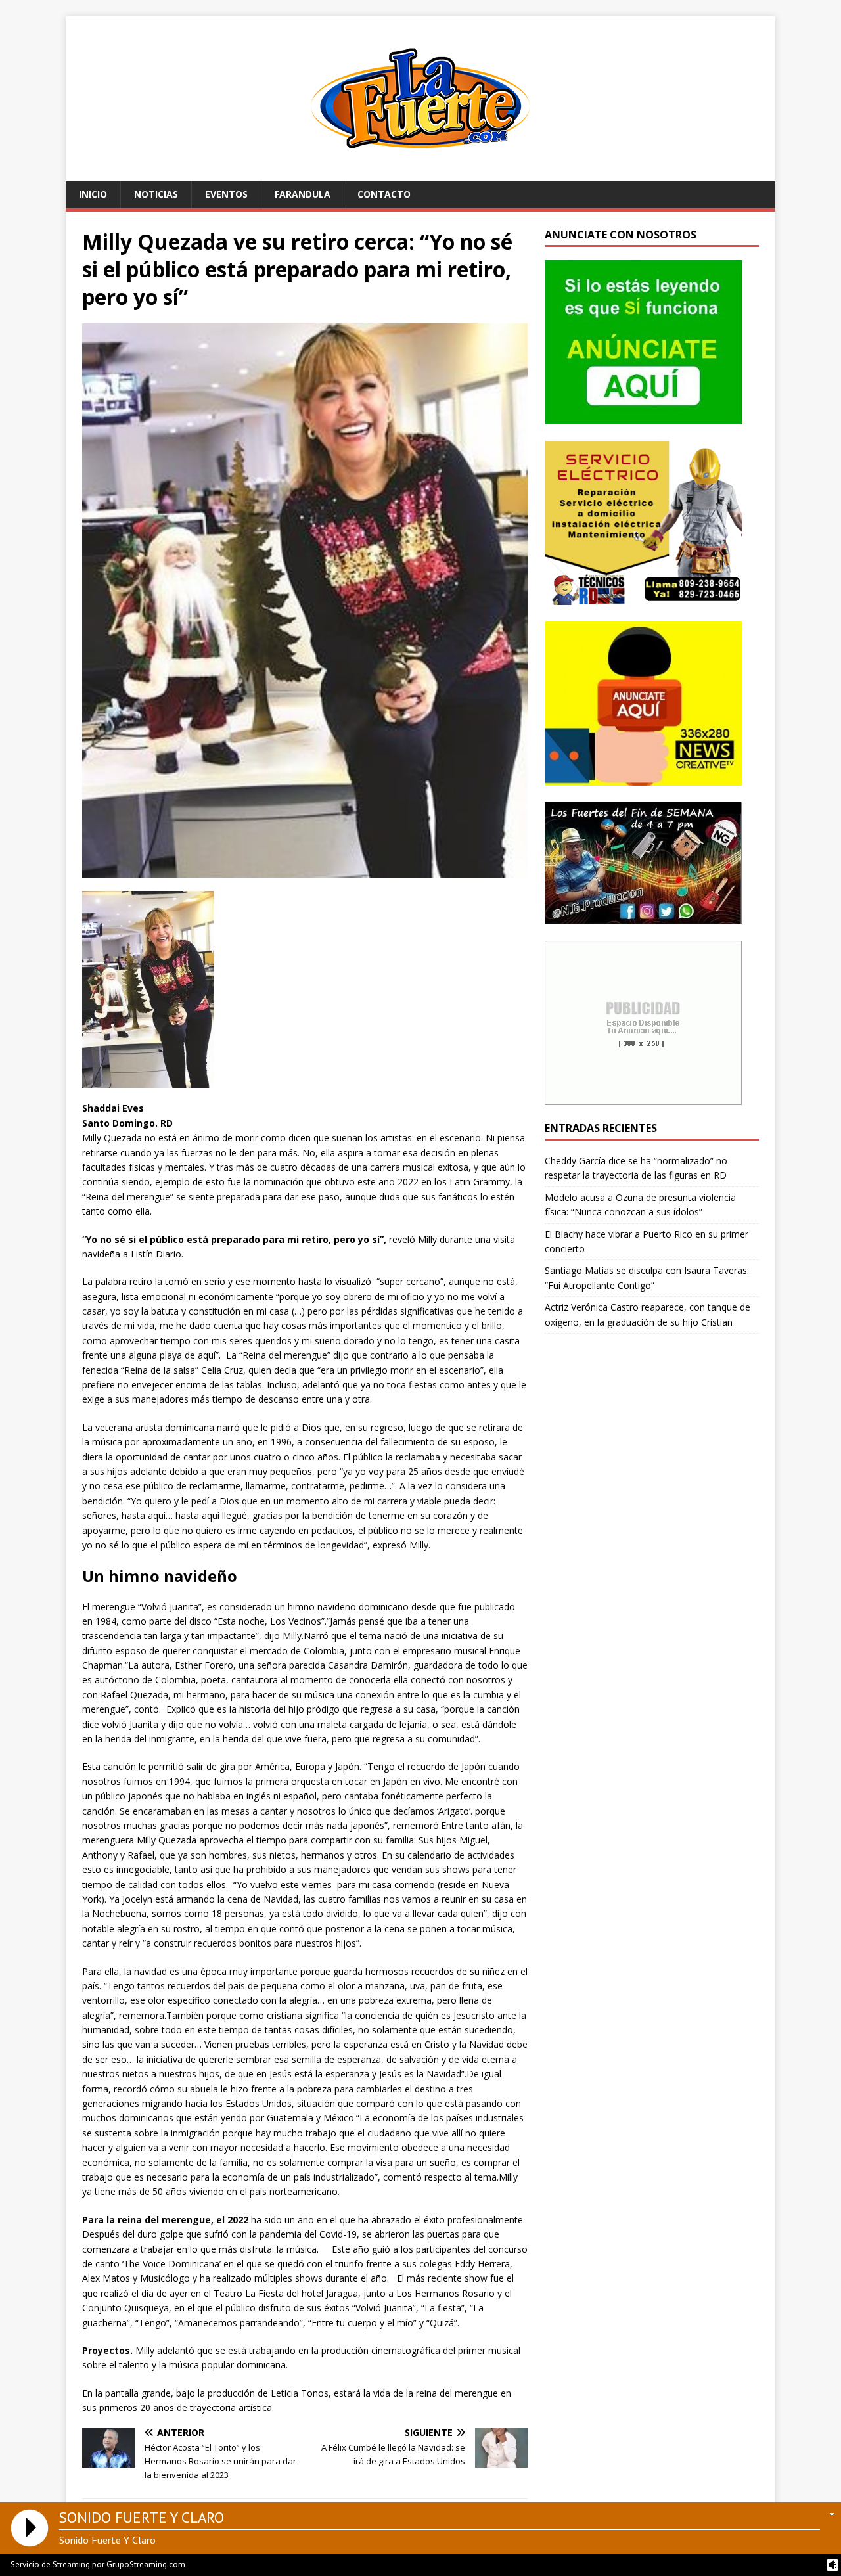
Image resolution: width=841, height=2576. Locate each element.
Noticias (156, 194)
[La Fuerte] (420, 173)
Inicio (93, 194)
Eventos (226, 194)
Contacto (384, 194)
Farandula (303, 194)
